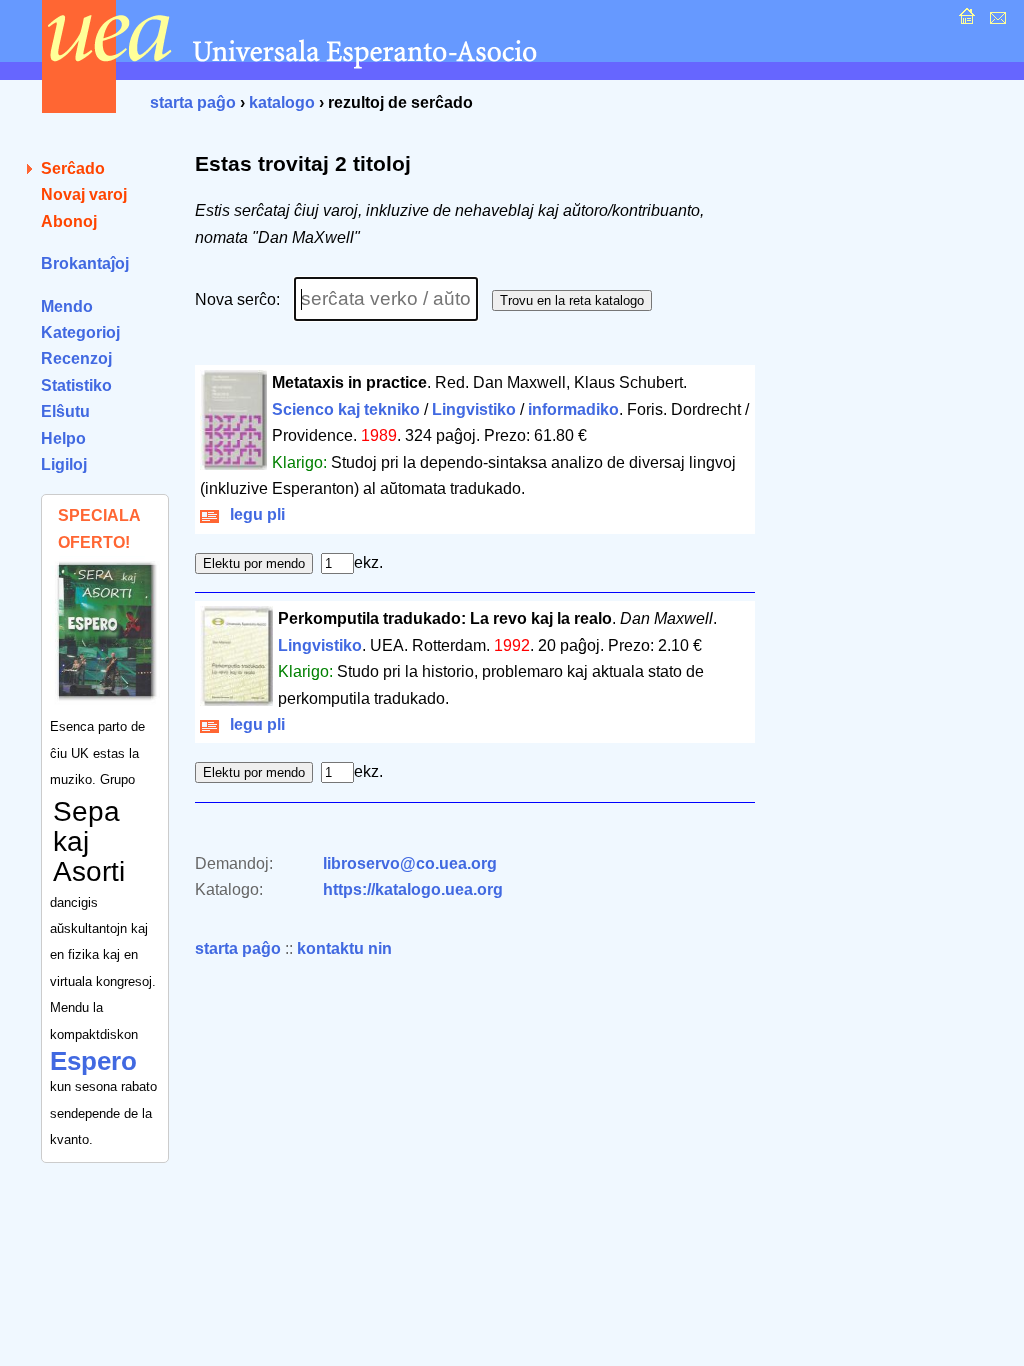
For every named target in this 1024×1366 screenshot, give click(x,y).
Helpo (63, 438)
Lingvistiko (474, 409)
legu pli (253, 514)
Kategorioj (80, 332)
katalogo (282, 102)
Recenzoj (76, 358)
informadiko (573, 409)
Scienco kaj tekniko (346, 409)
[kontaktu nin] (995, 21)
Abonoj (69, 221)
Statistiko (76, 385)
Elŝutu (65, 411)
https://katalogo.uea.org (413, 889)
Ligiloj (64, 464)
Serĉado (73, 168)
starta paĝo (193, 102)
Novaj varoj (84, 194)
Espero (93, 1061)
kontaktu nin (344, 948)
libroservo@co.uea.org (410, 863)
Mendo (67, 306)
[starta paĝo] (964, 21)
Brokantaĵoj (85, 263)
